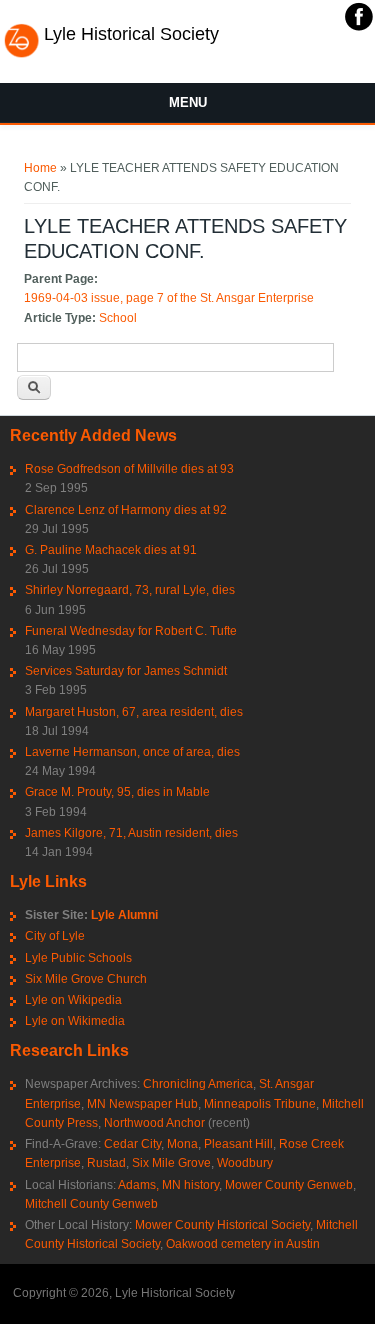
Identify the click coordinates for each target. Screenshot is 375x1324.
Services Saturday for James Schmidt (126, 671)
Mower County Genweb (289, 1185)
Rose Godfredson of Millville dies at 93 (129, 469)
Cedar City (132, 1144)
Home (40, 168)
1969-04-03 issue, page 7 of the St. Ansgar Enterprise (169, 298)
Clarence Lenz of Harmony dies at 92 (126, 510)
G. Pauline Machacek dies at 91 (111, 550)
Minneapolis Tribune (260, 1104)
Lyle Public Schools (78, 958)
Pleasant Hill (238, 1144)
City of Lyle (55, 936)
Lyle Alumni (124, 915)
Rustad (106, 1163)
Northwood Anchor (154, 1123)
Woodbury (245, 1163)
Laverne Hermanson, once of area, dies (132, 752)
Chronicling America (198, 1084)
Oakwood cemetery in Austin (243, 1244)
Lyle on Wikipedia (73, 1000)
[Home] (21, 55)
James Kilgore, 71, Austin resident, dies (131, 833)
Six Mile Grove (171, 1163)
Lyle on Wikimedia (75, 1021)
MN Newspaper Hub (142, 1104)
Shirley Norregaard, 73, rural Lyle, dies (130, 590)
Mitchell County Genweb (91, 1204)
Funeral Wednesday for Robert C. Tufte (131, 631)
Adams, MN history (168, 1185)
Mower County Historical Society (222, 1225)
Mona (182, 1144)
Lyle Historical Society (131, 34)
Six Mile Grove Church (86, 979)
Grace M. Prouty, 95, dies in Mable (117, 792)
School (118, 318)
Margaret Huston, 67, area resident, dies (134, 712)
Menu (188, 102)
